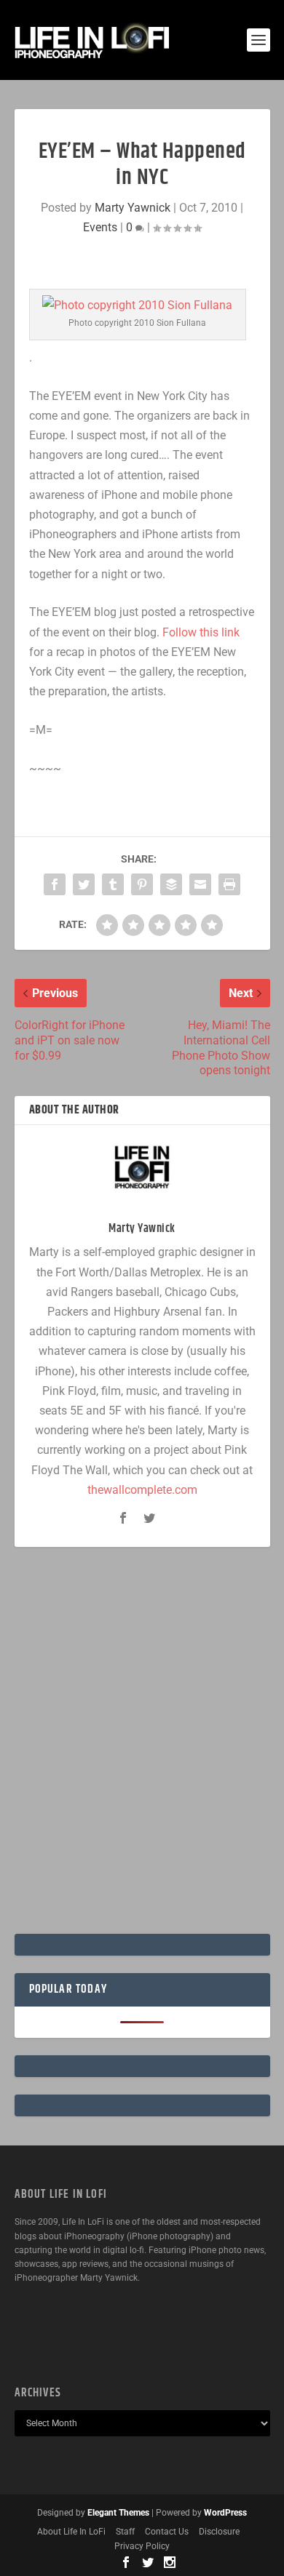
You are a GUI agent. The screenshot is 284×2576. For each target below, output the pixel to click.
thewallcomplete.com (142, 1490)
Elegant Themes (118, 2513)
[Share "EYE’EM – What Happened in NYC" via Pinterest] (142, 884)
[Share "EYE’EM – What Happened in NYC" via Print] (229, 884)
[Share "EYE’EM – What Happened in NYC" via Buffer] (171, 884)
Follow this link (201, 632)
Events (100, 227)
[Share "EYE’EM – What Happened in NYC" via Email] (200, 884)
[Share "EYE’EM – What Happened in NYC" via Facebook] (55, 884)
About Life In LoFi (71, 2532)
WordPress (225, 2513)
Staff (125, 2532)
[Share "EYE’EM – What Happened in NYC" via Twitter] (84, 884)
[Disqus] (142, 1746)
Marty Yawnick (133, 208)
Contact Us (167, 2532)
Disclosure (219, 2532)
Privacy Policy (142, 2546)
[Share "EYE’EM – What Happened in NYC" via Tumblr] (113, 884)
